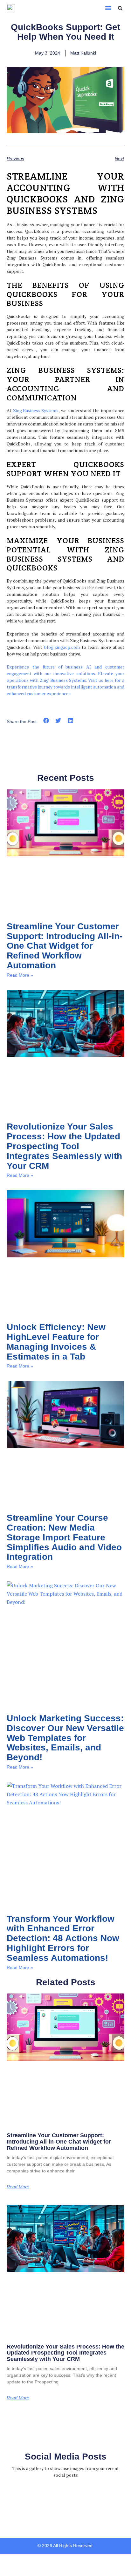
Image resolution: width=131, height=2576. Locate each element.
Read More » (20, 975)
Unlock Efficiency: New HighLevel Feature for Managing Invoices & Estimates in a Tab (56, 1342)
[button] (108, 8)
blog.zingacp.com (62, 647)
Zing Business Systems (36, 410)
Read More (18, 2187)
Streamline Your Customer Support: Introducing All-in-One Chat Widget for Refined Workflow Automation (65, 946)
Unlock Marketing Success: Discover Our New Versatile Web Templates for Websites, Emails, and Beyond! (65, 1738)
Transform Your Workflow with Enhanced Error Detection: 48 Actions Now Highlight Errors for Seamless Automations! (63, 1938)
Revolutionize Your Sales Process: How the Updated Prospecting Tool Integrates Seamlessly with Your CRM (64, 1146)
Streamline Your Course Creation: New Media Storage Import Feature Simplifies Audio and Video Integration (64, 1537)
